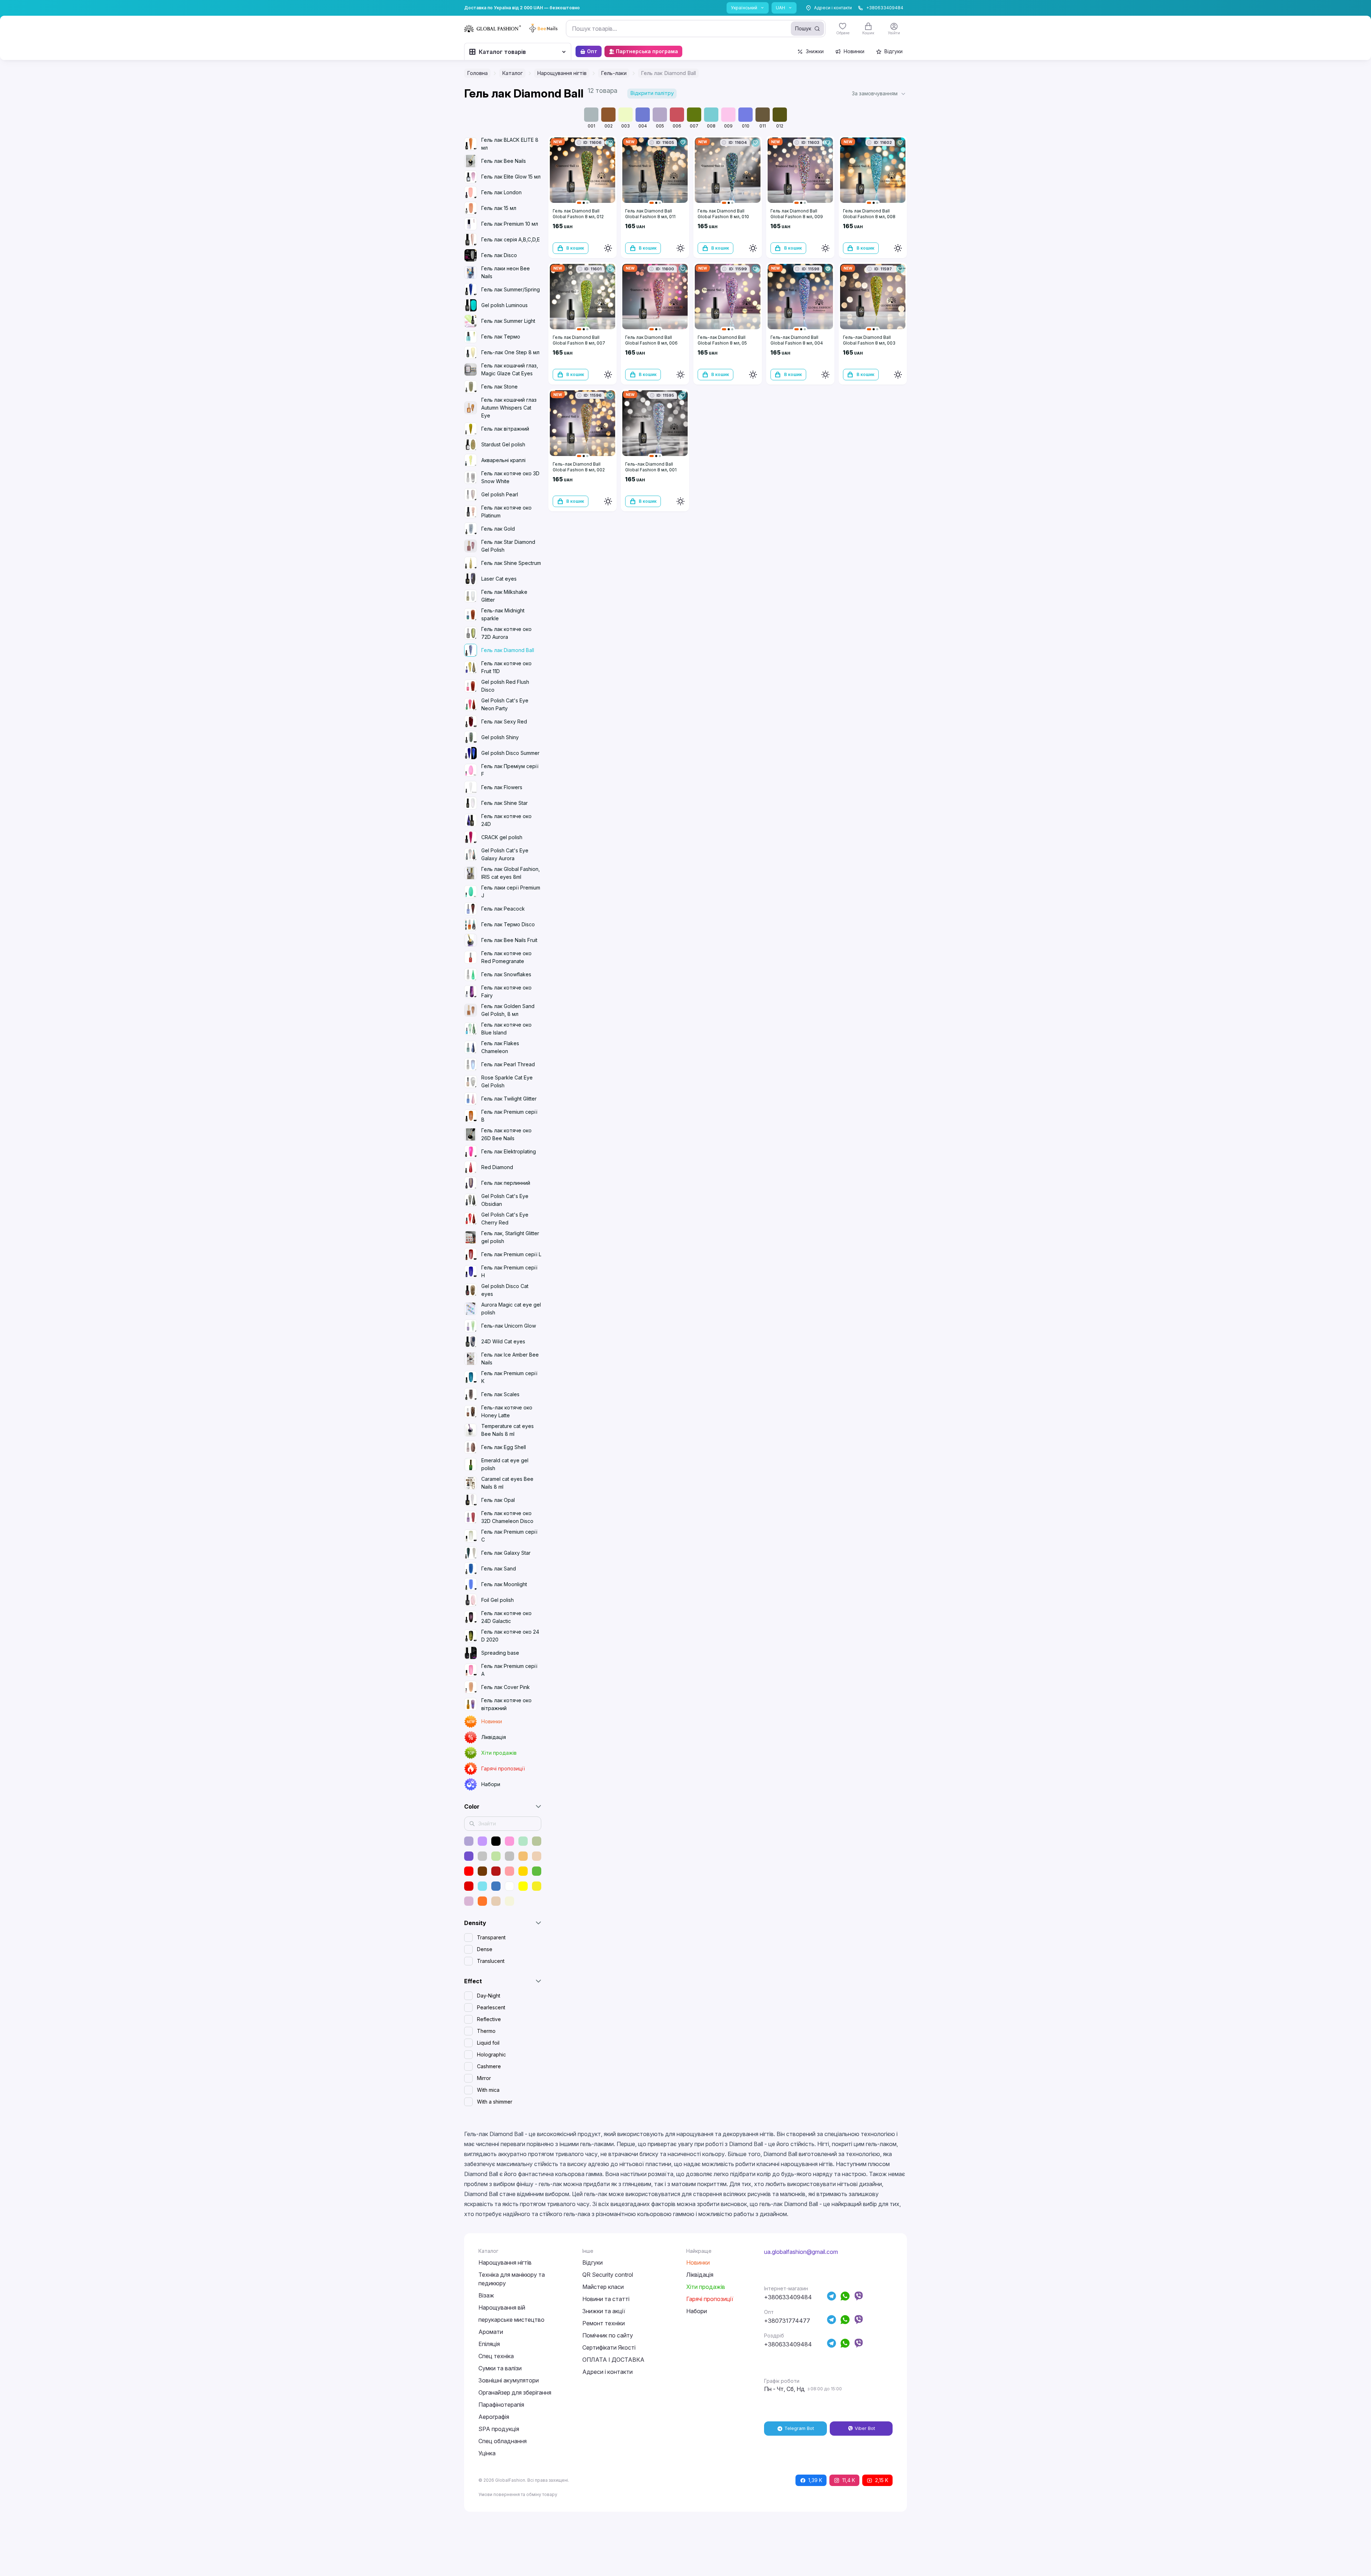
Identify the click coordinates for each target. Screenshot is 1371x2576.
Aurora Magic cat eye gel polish (511, 1309)
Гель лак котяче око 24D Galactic (506, 1617)
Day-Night (489, 1996)
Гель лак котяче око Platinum (506, 512)
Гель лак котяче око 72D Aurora (506, 633)
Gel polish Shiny (500, 737)
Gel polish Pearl (500, 494)
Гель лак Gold (498, 529)
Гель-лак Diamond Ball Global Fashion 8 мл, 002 (579, 467)
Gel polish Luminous (504, 305)
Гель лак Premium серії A (509, 1670)
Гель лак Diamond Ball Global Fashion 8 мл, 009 (797, 214)
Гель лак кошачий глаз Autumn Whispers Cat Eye (509, 408)
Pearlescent (491, 2007)
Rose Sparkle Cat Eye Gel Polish (507, 1081)
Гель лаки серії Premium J (511, 891)
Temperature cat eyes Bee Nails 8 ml (508, 1430)
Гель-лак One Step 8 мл (510, 352)
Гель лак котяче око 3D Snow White (510, 477)
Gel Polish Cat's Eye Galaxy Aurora (505, 854)
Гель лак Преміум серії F (510, 770)
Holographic (491, 2054)
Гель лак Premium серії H (509, 1271)
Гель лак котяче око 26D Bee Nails (506, 1134)
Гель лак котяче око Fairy (506, 991)
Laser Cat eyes (499, 579)
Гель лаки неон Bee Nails (506, 272)
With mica (488, 2090)
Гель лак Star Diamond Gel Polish (508, 546)
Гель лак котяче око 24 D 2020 (510, 1636)
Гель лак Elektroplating (509, 1151)
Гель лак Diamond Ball (508, 650)
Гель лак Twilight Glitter (509, 1099)
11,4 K (849, 2480)
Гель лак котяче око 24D (506, 820)
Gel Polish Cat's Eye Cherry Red (505, 1219)
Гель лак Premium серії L (511, 1254)
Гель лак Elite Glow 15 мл (511, 177)
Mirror (484, 2078)
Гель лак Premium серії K (509, 1377)
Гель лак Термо (501, 337)
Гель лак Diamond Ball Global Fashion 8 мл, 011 (650, 214)
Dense (485, 1949)
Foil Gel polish (498, 1600)
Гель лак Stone (499, 387)
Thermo (486, 2031)
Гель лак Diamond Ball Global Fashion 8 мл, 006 (651, 340)
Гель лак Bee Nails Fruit (509, 940)
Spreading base (500, 1653)
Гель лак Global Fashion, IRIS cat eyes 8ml (511, 873)
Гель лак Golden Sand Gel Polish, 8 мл (508, 1010)
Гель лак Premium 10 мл (510, 224)
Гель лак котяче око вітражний (506, 1704)
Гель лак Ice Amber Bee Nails (510, 1359)
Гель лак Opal (498, 1500)
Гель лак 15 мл (499, 208)
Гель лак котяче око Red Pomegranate (506, 957)
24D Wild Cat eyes (503, 1341)
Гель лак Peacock (503, 909)
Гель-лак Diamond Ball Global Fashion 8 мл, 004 (797, 340)
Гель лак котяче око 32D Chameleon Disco (507, 1517)
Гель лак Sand (499, 1568)
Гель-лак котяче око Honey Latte (507, 1411)
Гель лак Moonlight (504, 1584)
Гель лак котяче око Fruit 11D (506, 667)
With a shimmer (495, 2102)
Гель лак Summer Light (508, 321)
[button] (879, 94)
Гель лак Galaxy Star (506, 1553)
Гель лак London (501, 192)
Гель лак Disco (499, 255)
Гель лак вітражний (505, 429)
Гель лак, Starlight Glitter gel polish (510, 1237)
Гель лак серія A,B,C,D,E (511, 239)
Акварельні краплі (503, 460)
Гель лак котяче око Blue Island (506, 1029)
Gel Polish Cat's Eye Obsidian (505, 1200)
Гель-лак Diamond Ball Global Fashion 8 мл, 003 (869, 340)
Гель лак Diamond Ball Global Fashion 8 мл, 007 (579, 340)
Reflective (489, 2019)
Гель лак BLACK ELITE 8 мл (510, 144)
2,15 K (882, 2480)
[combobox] (696, 29)
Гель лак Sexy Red (504, 721)
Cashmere (489, 2066)
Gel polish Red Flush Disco (505, 686)
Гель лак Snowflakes (506, 974)
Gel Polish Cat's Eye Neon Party (505, 704)
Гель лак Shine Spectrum (511, 563)
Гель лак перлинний (506, 1183)
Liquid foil (488, 2043)
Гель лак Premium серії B (509, 1116)
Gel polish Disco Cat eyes (505, 1290)
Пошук (803, 28)
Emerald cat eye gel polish (505, 1464)
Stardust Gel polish (503, 444)
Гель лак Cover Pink (506, 1687)
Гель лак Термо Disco (508, 924)
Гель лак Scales (500, 1394)
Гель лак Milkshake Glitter (504, 596)
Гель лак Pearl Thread (508, 1064)
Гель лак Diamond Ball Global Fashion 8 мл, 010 (723, 214)
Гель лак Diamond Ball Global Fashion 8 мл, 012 (578, 214)
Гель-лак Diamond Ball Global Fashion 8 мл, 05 (722, 340)
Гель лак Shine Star (504, 803)
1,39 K (815, 2480)
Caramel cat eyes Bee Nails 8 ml (507, 1483)
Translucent (491, 1961)
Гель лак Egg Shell (504, 1447)
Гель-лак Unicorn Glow (509, 1326)
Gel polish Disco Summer (510, 753)
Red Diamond (497, 1167)
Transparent (491, 1937)
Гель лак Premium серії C (509, 1536)
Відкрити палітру (652, 93)
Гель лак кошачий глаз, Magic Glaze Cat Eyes (510, 369)
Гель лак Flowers (502, 787)
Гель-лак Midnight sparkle (503, 614)
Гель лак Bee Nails (504, 161)
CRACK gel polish (502, 837)
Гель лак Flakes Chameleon (500, 1047)
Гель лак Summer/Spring (511, 289)
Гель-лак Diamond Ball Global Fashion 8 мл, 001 (651, 467)
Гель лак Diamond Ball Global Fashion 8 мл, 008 (869, 214)
